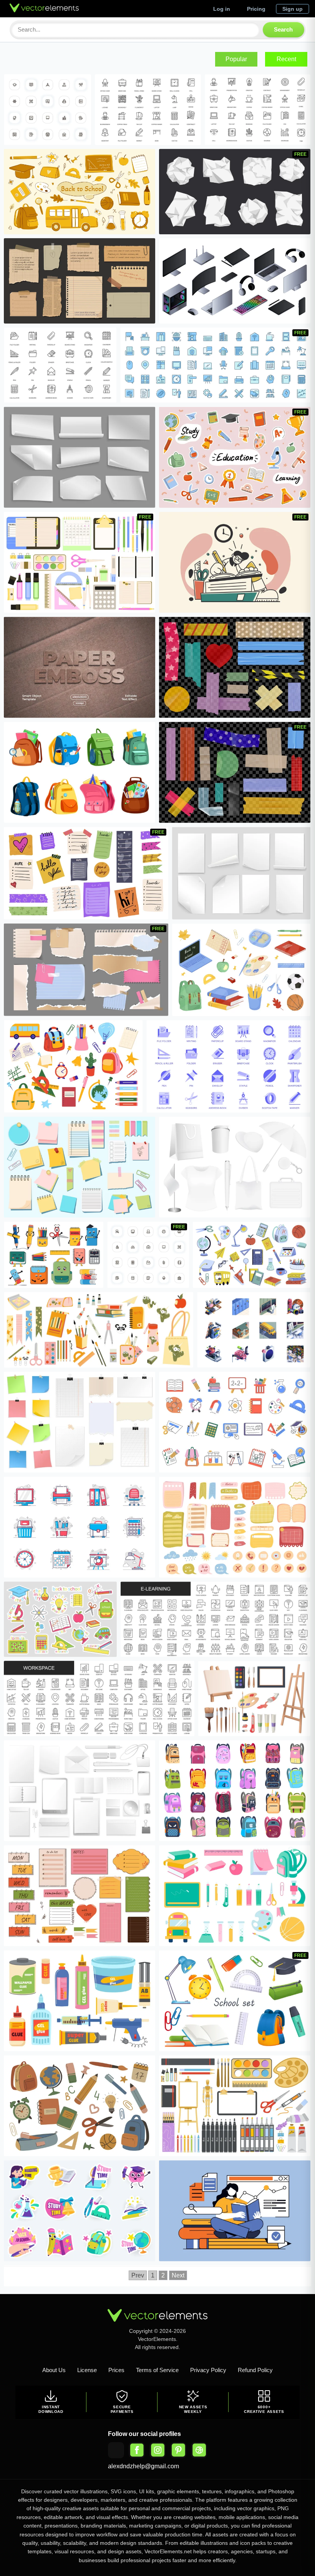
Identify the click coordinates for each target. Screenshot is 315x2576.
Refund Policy (255, 2370)
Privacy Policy (208, 2370)
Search (283, 29)
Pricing (256, 9)
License (87, 2370)
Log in (222, 9)
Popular (236, 59)
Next (178, 2275)
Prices (116, 2370)
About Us (54, 2370)
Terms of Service (157, 2370)
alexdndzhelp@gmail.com (143, 2466)
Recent (286, 59)
